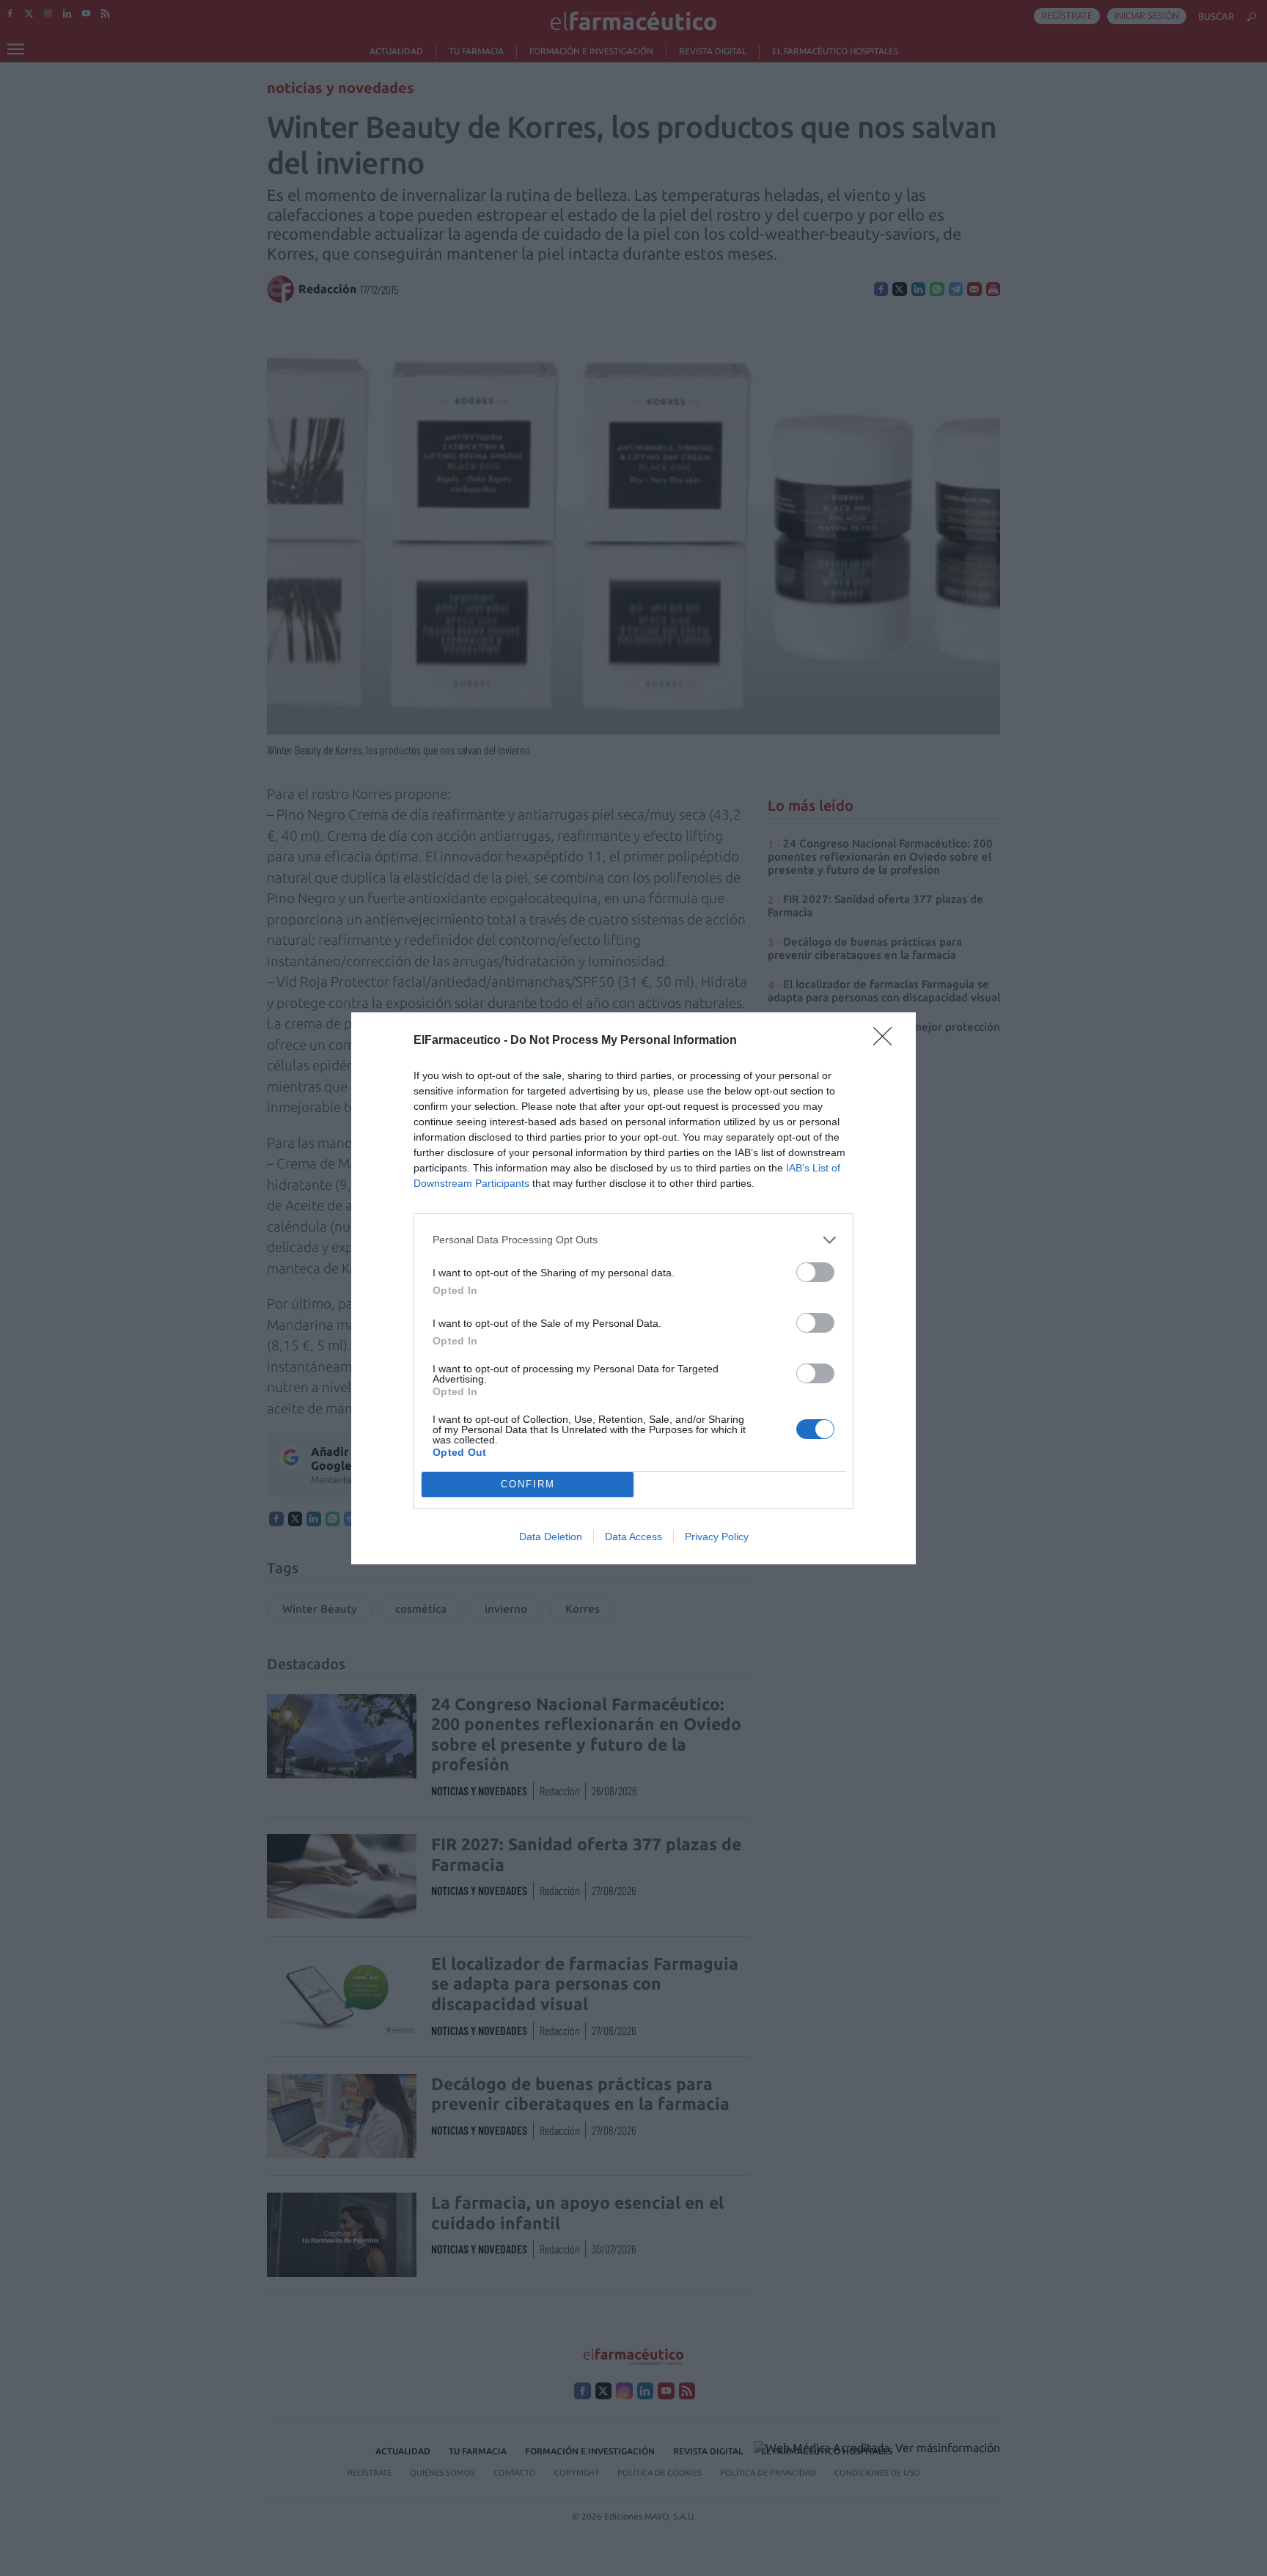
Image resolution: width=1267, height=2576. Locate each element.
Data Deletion (551, 1537)
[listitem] (633, 1240)
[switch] (815, 1272)
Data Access (633, 1537)
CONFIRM (528, 1484)
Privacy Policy (717, 1537)
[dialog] (633, 1288)
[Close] (887, 1041)
